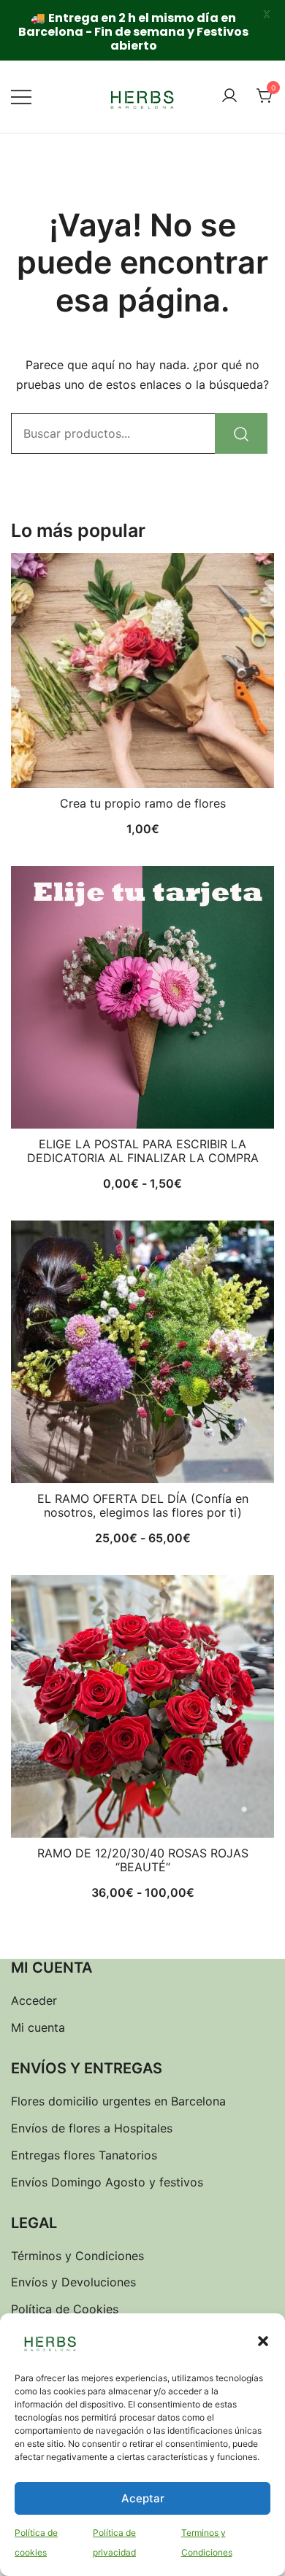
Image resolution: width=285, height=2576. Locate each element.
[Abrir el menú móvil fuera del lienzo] (21, 97)
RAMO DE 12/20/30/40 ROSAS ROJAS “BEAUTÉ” (143, 1860)
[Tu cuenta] (229, 96)
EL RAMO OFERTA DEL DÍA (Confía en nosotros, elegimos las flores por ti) (143, 1505)
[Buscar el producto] (241, 433)
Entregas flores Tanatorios (84, 2155)
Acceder (34, 2000)
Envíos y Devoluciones (73, 2282)
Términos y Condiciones (77, 2256)
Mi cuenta (38, 2027)
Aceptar (143, 2498)
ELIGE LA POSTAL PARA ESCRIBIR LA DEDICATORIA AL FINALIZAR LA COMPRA (143, 1151)
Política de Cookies (65, 2309)
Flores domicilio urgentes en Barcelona (118, 2101)
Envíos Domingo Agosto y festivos (107, 2182)
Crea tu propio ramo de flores (143, 803)
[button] (263, 2341)
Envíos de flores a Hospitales (92, 2128)
